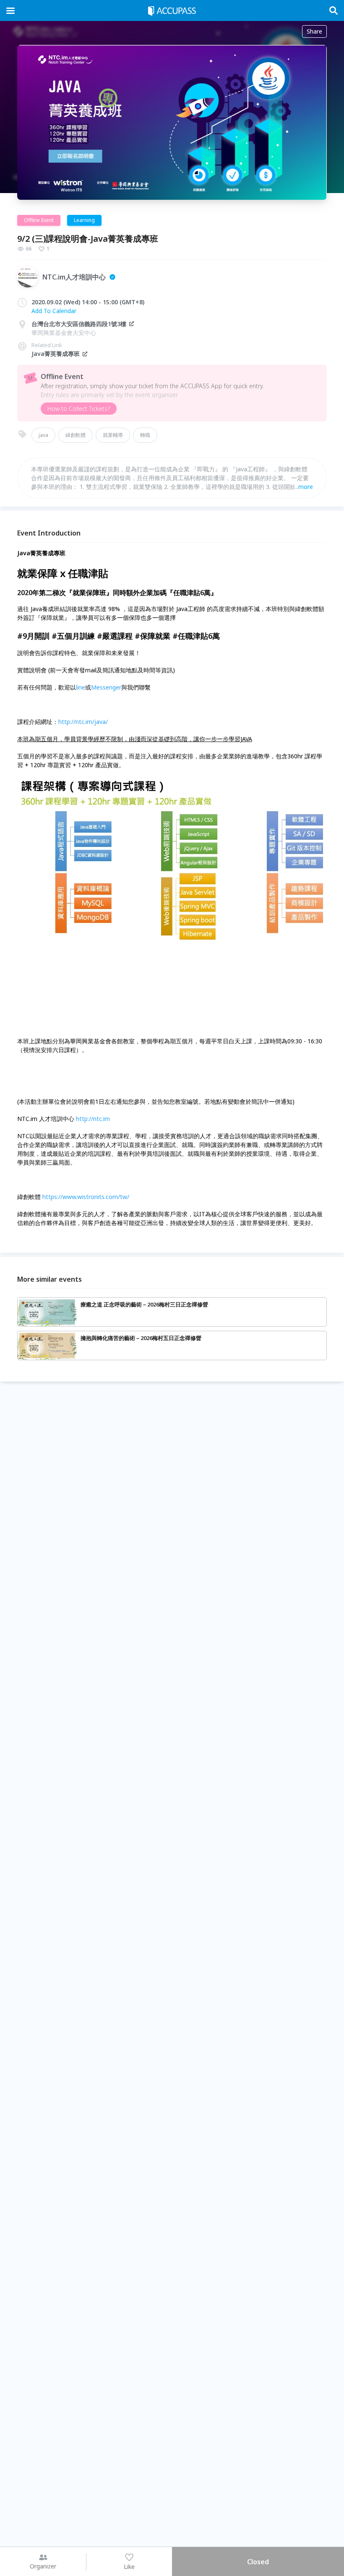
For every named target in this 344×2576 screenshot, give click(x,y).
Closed (258, 2562)
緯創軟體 (76, 435)
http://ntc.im (93, 1119)
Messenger (106, 687)
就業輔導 (113, 435)
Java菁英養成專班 (56, 354)
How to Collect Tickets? (79, 409)
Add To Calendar (54, 311)
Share (314, 31)
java (43, 435)
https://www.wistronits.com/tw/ (86, 1197)
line (81, 687)
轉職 (145, 435)
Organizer (43, 2566)
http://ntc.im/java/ (83, 722)
